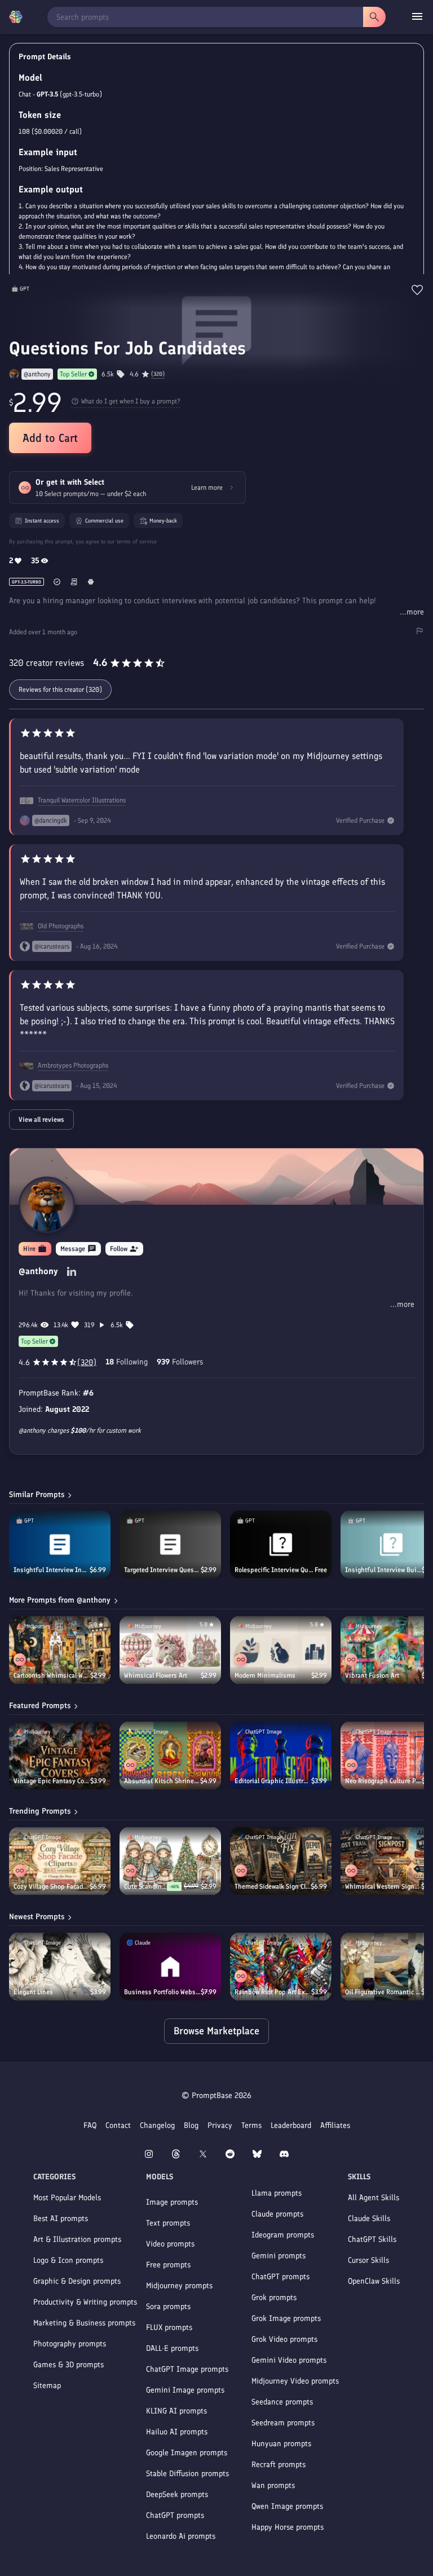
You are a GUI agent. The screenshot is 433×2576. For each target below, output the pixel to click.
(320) (158, 374)
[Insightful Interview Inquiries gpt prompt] (60, 1544)
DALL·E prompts (172, 2348)
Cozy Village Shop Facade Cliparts (52, 1886)
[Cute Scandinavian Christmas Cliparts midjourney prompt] (170, 1861)
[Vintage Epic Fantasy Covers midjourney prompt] (60, 1756)
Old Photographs (61, 926)
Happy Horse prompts (288, 2527)
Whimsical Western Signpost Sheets (383, 1886)
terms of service (137, 541)
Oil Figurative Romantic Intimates (383, 1992)
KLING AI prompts (176, 2411)
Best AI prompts (61, 2219)
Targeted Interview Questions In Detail (162, 1570)
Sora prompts (168, 2307)
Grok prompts (274, 2298)
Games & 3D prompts (69, 2365)
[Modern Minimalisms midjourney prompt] (281, 1650)
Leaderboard (291, 2125)
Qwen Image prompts (287, 2506)
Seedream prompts (283, 2423)
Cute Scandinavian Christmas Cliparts (145, 1886)
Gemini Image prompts (185, 2390)
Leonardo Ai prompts (181, 2536)
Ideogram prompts (283, 2235)
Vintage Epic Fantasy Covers (52, 1781)
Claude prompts (277, 2214)
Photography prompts (70, 2344)
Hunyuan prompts (281, 2444)
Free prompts (168, 2265)
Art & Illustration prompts (77, 2239)
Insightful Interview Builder (383, 1570)
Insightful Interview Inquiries (52, 1570)
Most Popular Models (67, 2198)
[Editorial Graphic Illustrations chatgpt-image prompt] (281, 1756)
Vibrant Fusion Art (372, 1675)
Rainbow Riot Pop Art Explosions (273, 1992)
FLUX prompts (169, 2327)
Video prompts (170, 2244)
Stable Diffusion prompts (187, 2474)
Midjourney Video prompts (295, 2381)
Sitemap (47, 2386)
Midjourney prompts (179, 2286)
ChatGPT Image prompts (187, 2369)
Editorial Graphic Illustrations (273, 1781)
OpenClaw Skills (374, 2281)
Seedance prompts (282, 2402)
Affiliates (335, 2125)
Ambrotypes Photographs (73, 1065)
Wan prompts (273, 2485)
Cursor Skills (368, 2260)
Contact (118, 2125)
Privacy (220, 2125)
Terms (251, 2125)
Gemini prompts (279, 2256)
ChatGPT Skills (372, 2239)
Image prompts (172, 2202)
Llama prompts (277, 2193)
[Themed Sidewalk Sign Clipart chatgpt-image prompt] (281, 1861)
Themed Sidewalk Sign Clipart (273, 1886)
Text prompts (168, 2223)
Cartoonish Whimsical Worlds (52, 1675)
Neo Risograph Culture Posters (383, 1781)
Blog (191, 2125)
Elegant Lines (33, 1992)
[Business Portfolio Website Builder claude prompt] (170, 1967)
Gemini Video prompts (289, 2360)
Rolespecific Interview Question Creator (275, 1570)
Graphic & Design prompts (77, 2281)
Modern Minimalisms (265, 1675)
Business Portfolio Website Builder (162, 1992)
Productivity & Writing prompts (85, 2302)
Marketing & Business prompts (84, 2323)
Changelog (157, 2125)
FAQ (90, 2125)
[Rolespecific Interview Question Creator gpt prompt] (281, 1544)
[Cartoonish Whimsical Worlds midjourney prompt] (60, 1650)
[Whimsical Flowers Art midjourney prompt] (170, 1650)
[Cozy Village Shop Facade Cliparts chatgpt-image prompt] (60, 1861)
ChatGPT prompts (175, 2515)
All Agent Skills (374, 2198)
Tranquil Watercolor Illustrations (82, 800)
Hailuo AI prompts (177, 2432)
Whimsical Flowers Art (156, 1675)
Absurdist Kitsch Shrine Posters (162, 1781)
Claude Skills (369, 2219)
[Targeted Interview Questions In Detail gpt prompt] (170, 1544)
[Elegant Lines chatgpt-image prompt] (60, 1967)
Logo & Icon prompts (68, 2260)
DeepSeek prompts (177, 2494)
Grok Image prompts (286, 2318)
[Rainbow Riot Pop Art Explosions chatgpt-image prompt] (281, 1967)
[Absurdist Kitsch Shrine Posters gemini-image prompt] (170, 1756)
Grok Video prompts (284, 2339)
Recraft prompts (279, 2465)
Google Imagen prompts (187, 2453)
